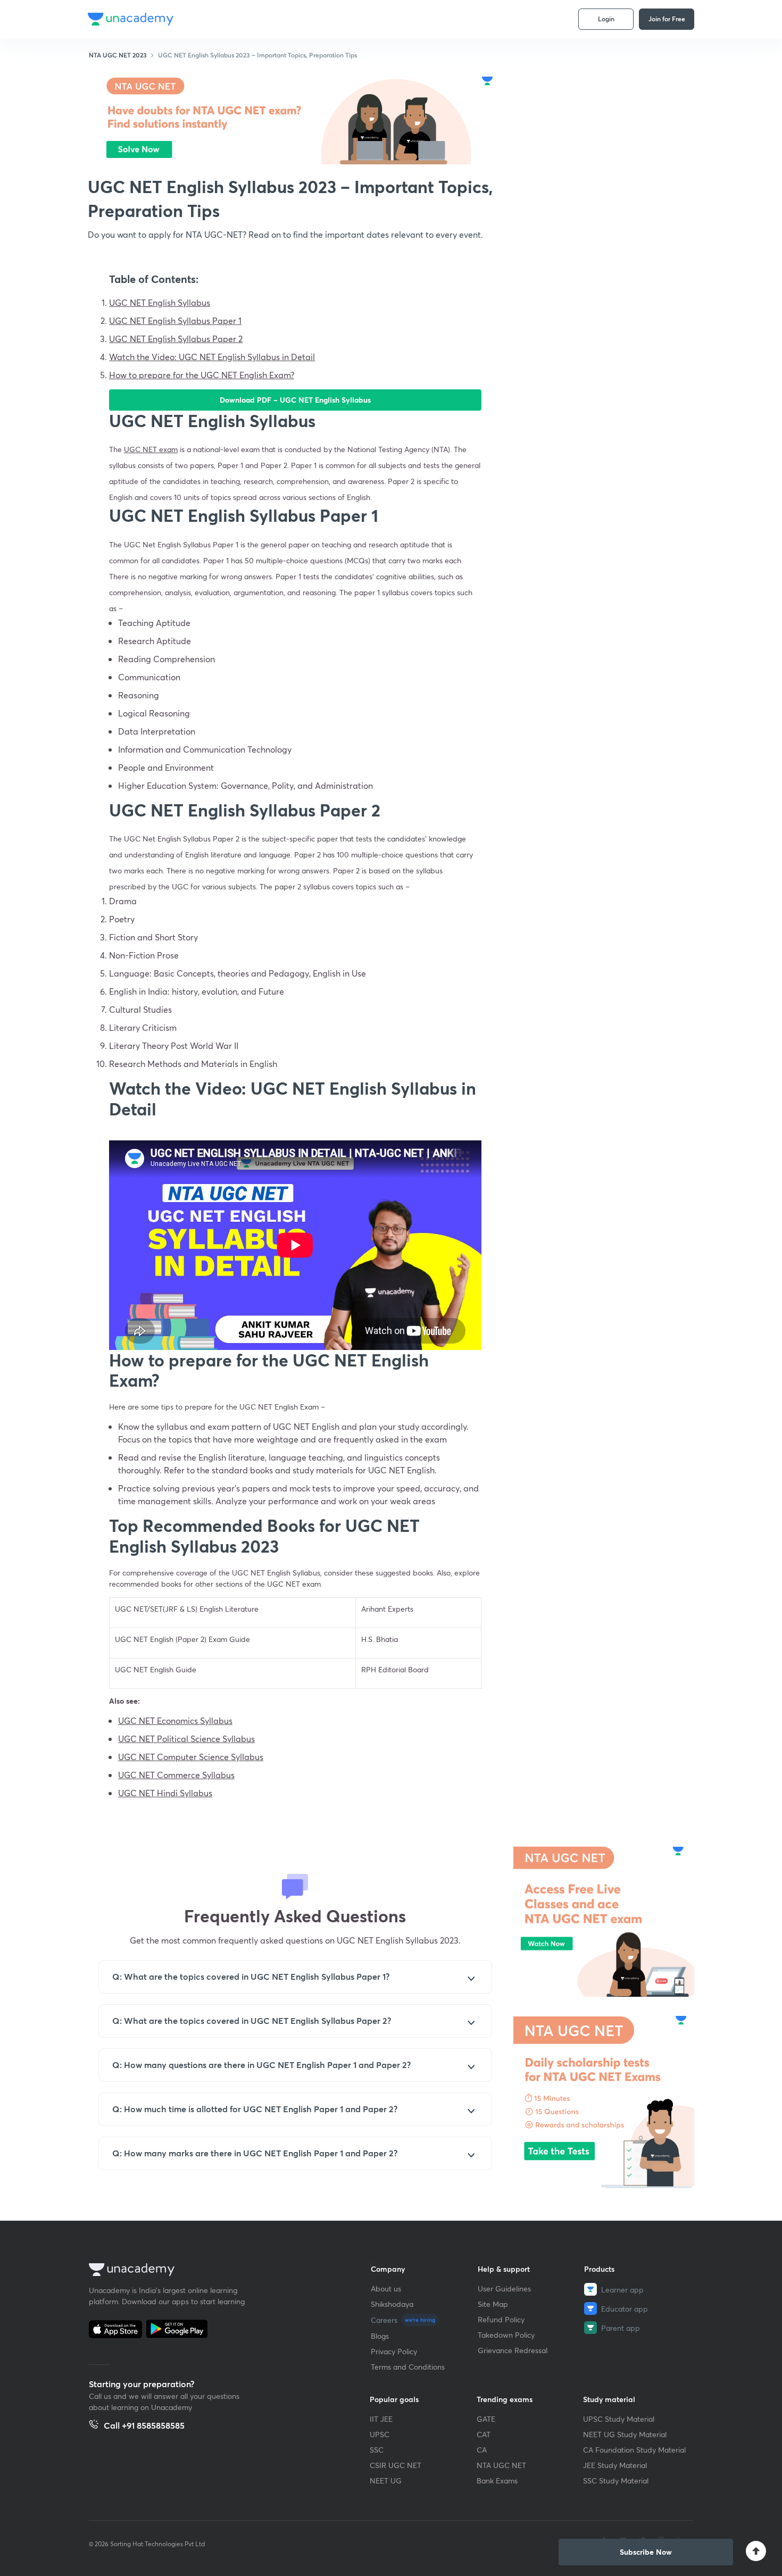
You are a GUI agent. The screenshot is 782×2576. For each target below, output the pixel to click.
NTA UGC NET (501, 2465)
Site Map (493, 2304)
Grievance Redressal (513, 2350)
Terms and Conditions (408, 2367)
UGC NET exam (151, 449)
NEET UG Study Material (625, 2434)
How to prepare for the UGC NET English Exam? (202, 375)
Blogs (380, 2336)
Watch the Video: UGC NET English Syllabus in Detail (212, 357)
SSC (377, 2450)
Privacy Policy (394, 2351)
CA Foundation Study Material (634, 2450)
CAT (484, 2434)
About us (386, 2289)
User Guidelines (504, 2289)
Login (606, 19)
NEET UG (386, 2481)
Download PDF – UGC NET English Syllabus (295, 400)
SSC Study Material (616, 2481)
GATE (486, 2419)
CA (482, 2450)
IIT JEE (381, 2419)
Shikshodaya (392, 2304)
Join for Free (667, 19)
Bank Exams (497, 2481)
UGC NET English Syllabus (160, 302)
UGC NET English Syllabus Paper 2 (176, 339)
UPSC (380, 2434)
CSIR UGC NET (396, 2465)
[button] (646, 2552)
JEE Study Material (615, 2465)
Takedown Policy (506, 2335)
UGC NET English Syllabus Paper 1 (175, 320)
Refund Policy (501, 2319)
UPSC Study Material (619, 2419)
